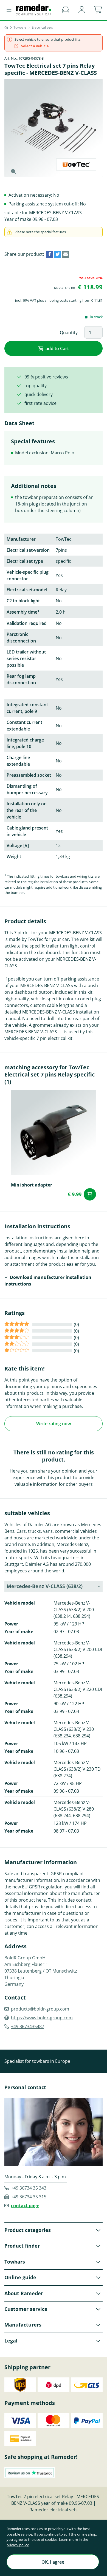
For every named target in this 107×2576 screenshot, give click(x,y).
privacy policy (18, 2545)
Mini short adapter (32, 1185)
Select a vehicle (35, 46)
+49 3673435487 (28, 2026)
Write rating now (54, 1424)
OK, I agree (53, 2562)
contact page (25, 2206)
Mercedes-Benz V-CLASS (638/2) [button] (45, 1586)
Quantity (69, 333)
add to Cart (57, 348)
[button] (82, 10)
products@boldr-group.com (40, 2009)
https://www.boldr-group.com (42, 2018)
